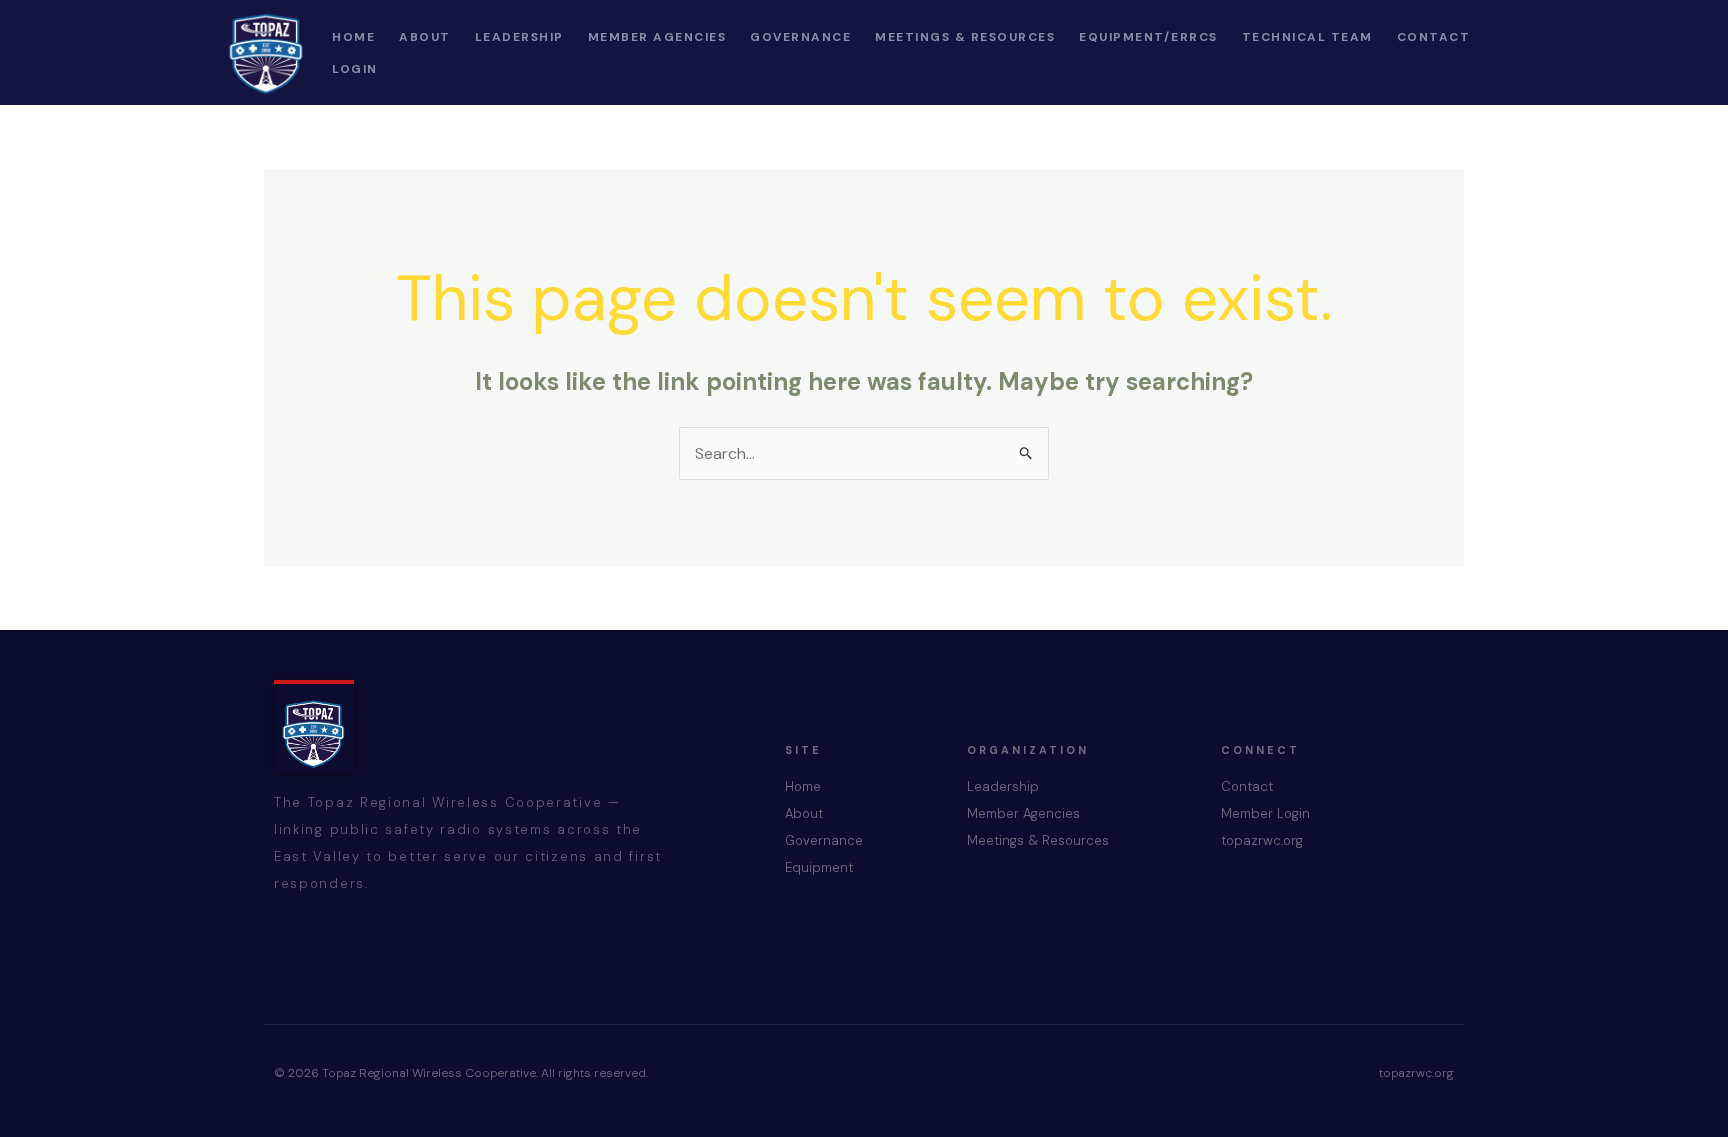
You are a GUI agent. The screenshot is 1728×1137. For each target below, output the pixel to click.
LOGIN (355, 69)
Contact (1247, 786)
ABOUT (425, 37)
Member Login (1265, 813)
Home (803, 786)
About (804, 813)
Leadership (1003, 786)
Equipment (819, 867)
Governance (824, 840)
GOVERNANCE (800, 37)
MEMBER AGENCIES (657, 37)
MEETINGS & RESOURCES (965, 37)
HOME (353, 37)
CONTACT (1434, 37)
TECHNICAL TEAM (1307, 37)
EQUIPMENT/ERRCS (1148, 37)
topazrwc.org (1262, 840)
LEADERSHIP (519, 37)
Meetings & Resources (1038, 840)
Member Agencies (1023, 813)
